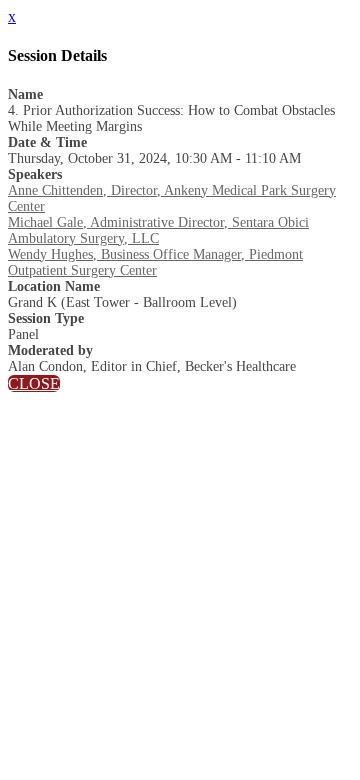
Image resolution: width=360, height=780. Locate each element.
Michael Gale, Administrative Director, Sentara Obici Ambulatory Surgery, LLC (158, 230)
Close (34, 383)
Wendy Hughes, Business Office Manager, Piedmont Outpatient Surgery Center (155, 262)
